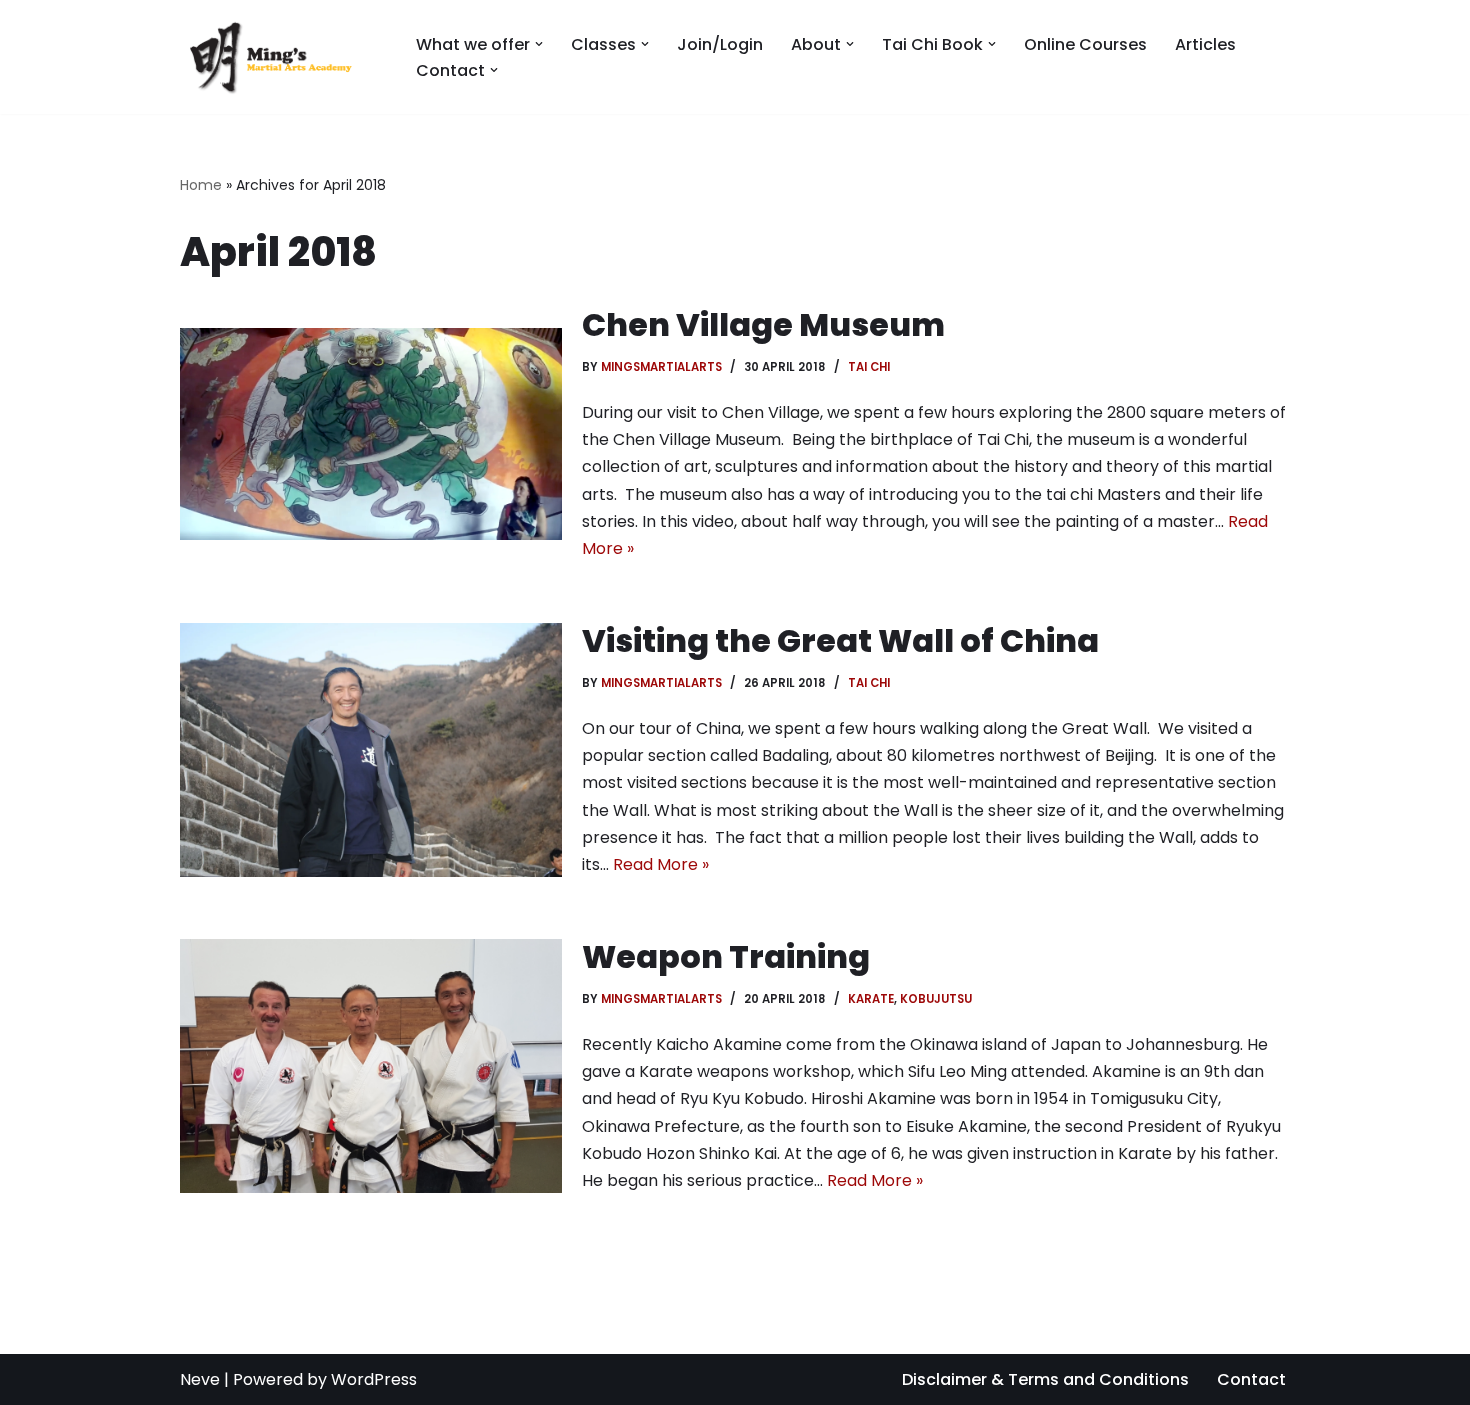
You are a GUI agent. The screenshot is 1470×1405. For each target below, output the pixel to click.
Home (201, 185)
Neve (200, 1379)
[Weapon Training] (371, 1066)
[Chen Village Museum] (371, 434)
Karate (871, 999)
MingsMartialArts (661, 367)
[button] (539, 44)
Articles (1205, 44)
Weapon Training (726, 956)
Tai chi (869, 367)
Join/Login (720, 44)
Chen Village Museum (763, 324)
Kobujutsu (936, 999)
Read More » (661, 864)
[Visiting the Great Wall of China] (371, 750)
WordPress (374, 1379)
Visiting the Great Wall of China (840, 640)
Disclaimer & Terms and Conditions (1045, 1379)
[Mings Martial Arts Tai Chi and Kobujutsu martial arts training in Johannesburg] (281, 57)
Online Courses (1085, 44)
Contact (1251, 1379)
